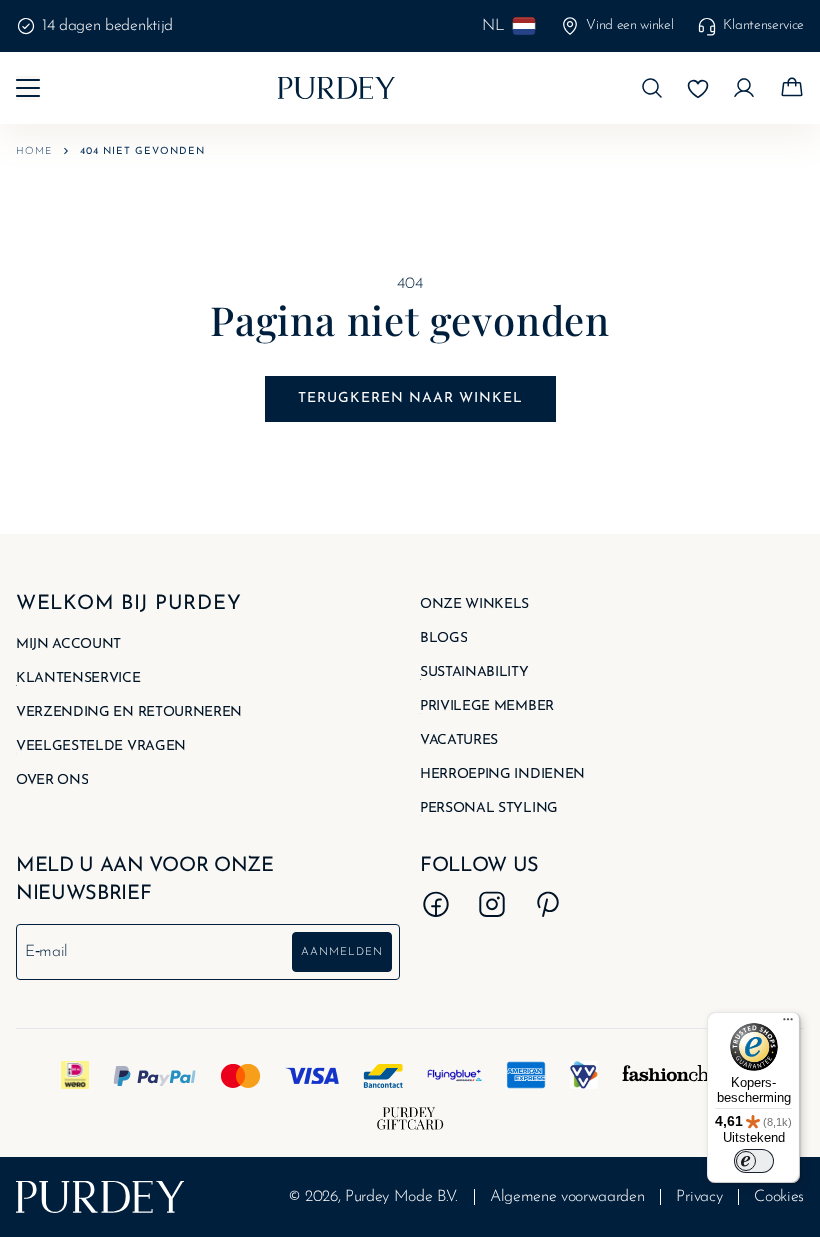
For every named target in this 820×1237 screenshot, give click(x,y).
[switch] (754, 1161)
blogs (443, 639)
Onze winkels (474, 605)
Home (34, 151)
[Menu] (788, 1024)
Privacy (699, 1197)
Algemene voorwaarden (567, 1197)
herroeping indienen (502, 775)
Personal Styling (489, 809)
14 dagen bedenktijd (107, 26)
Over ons (52, 781)
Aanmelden (342, 952)
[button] (652, 88)
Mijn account (68, 645)
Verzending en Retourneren (129, 713)
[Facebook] (436, 904)
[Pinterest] (548, 904)
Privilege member (487, 707)
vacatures (459, 741)
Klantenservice (763, 25)
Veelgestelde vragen (101, 747)
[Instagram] (492, 904)
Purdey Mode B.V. (401, 1197)
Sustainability (474, 673)
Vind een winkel (629, 25)
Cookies (779, 1197)
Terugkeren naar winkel (410, 398)
